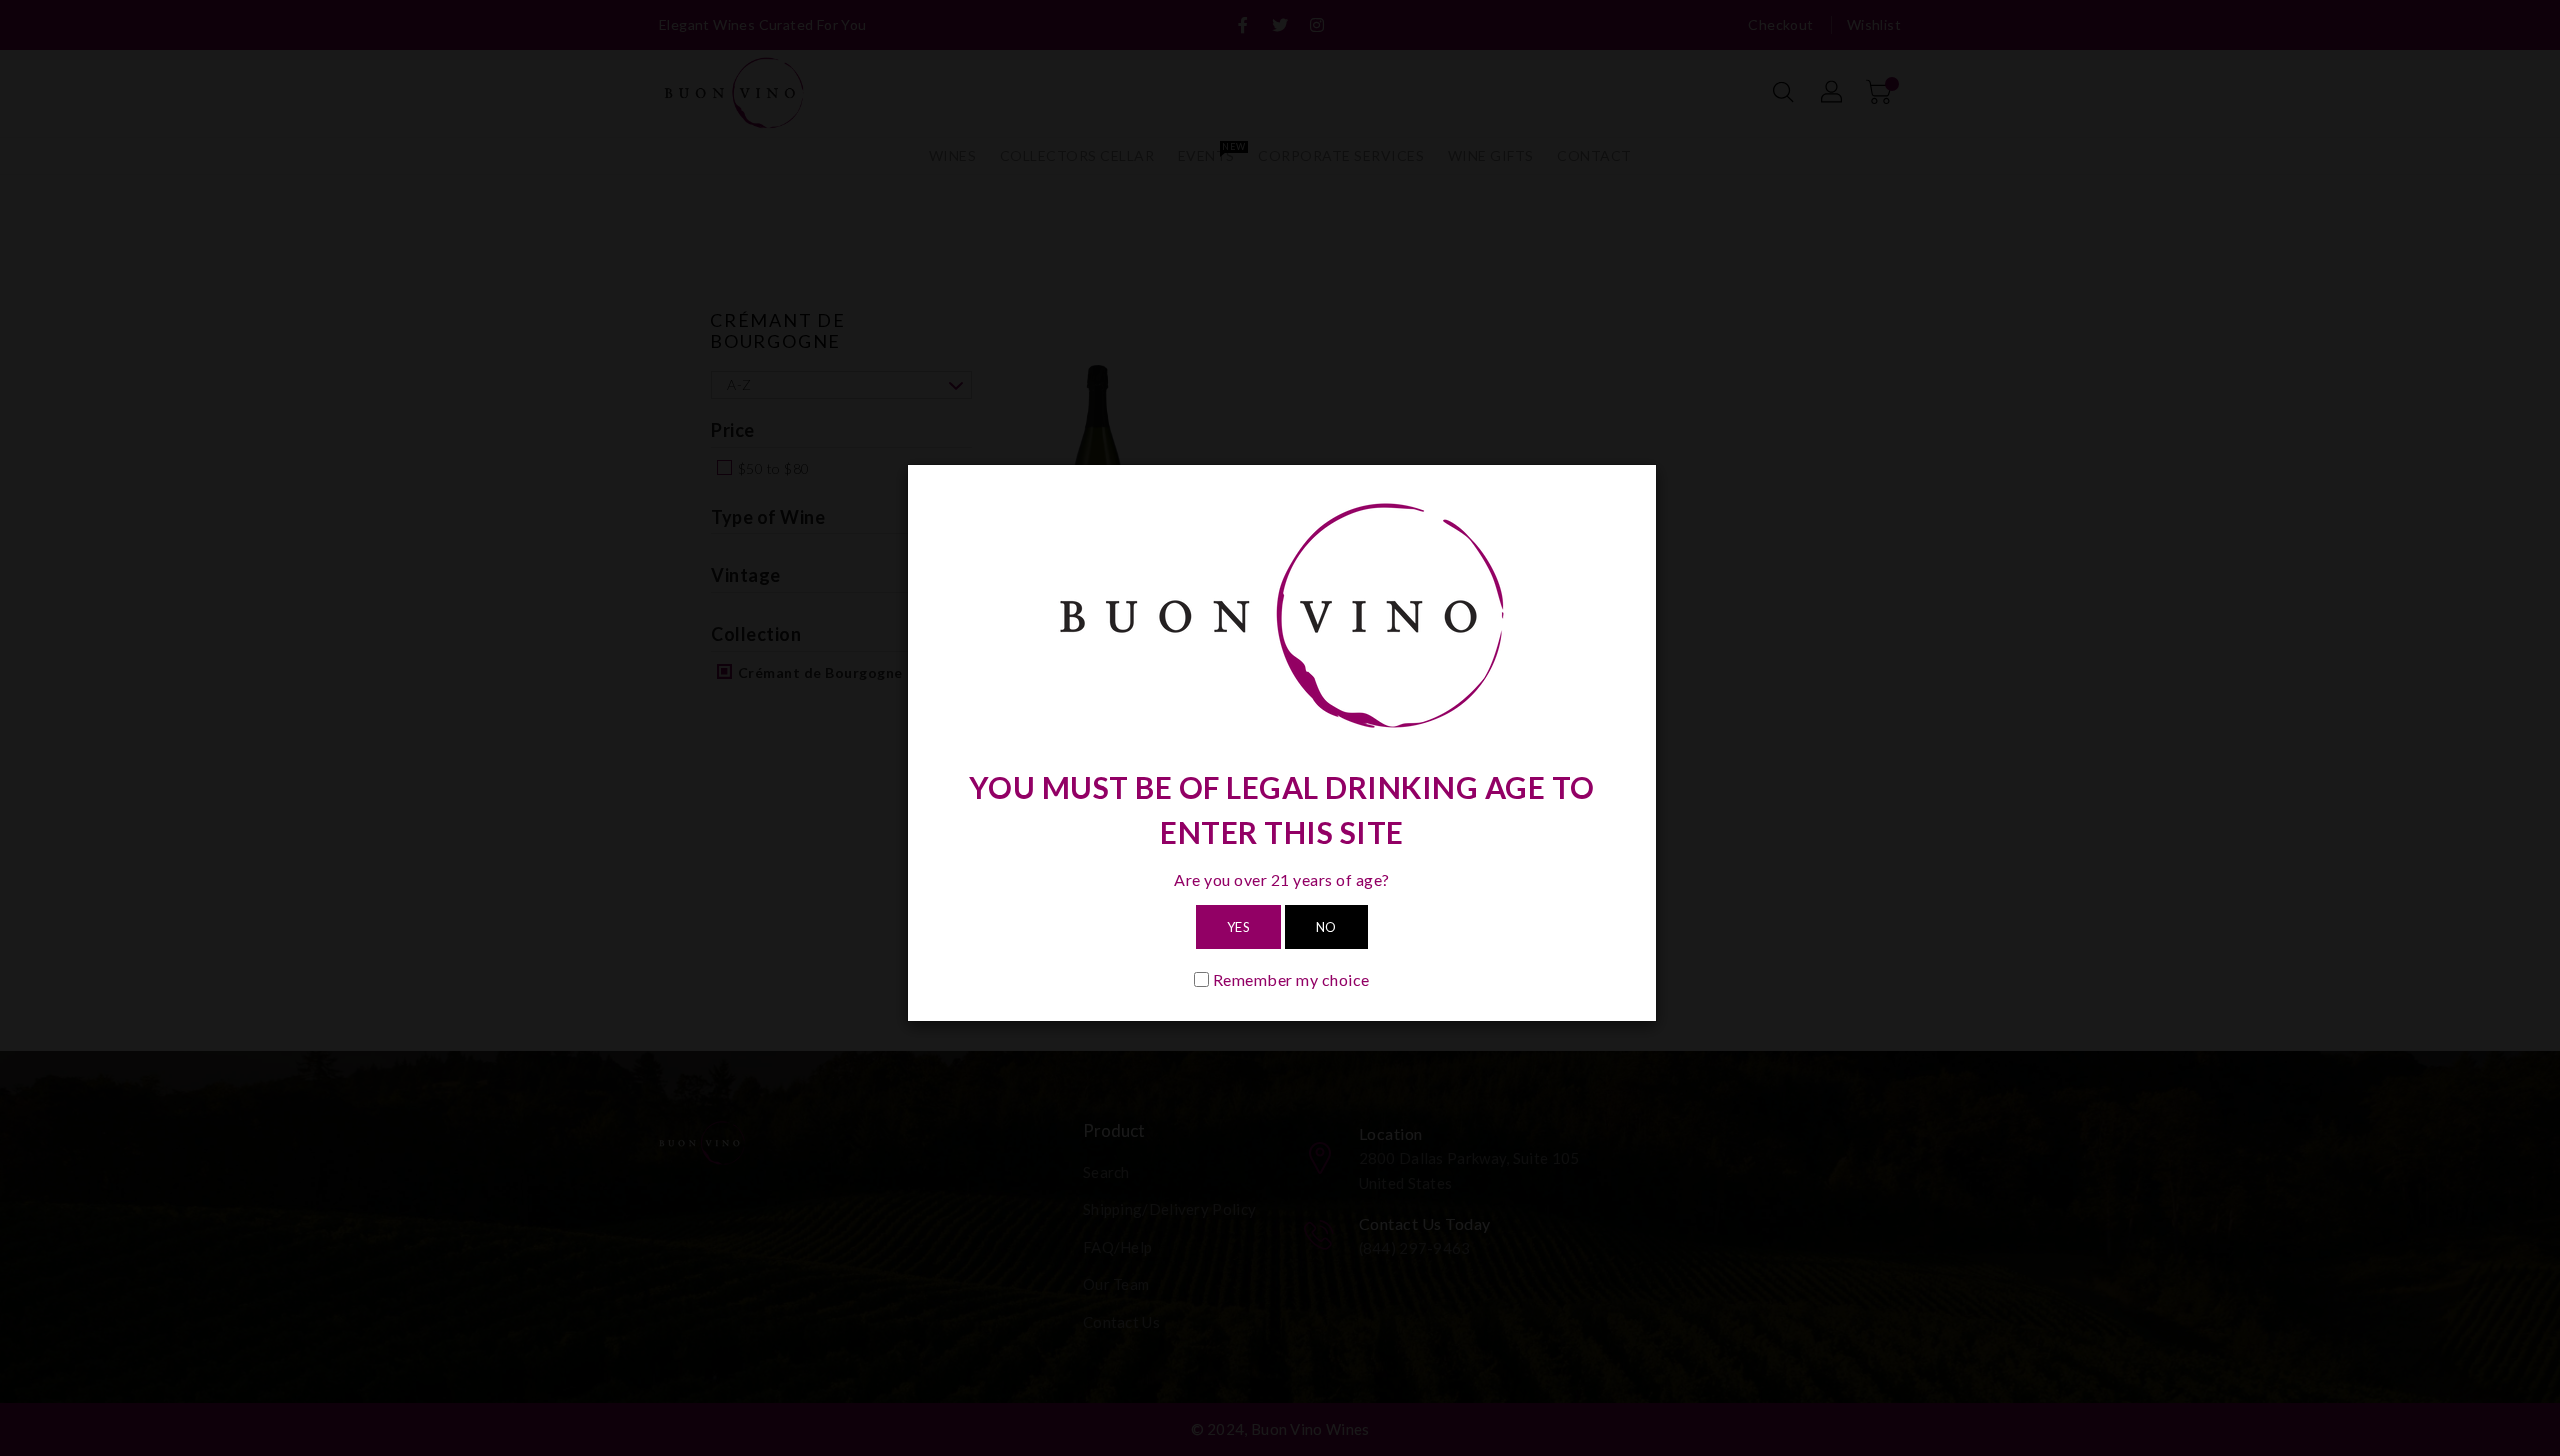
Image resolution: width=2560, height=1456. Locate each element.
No (1326, 927)
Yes (1239, 927)
